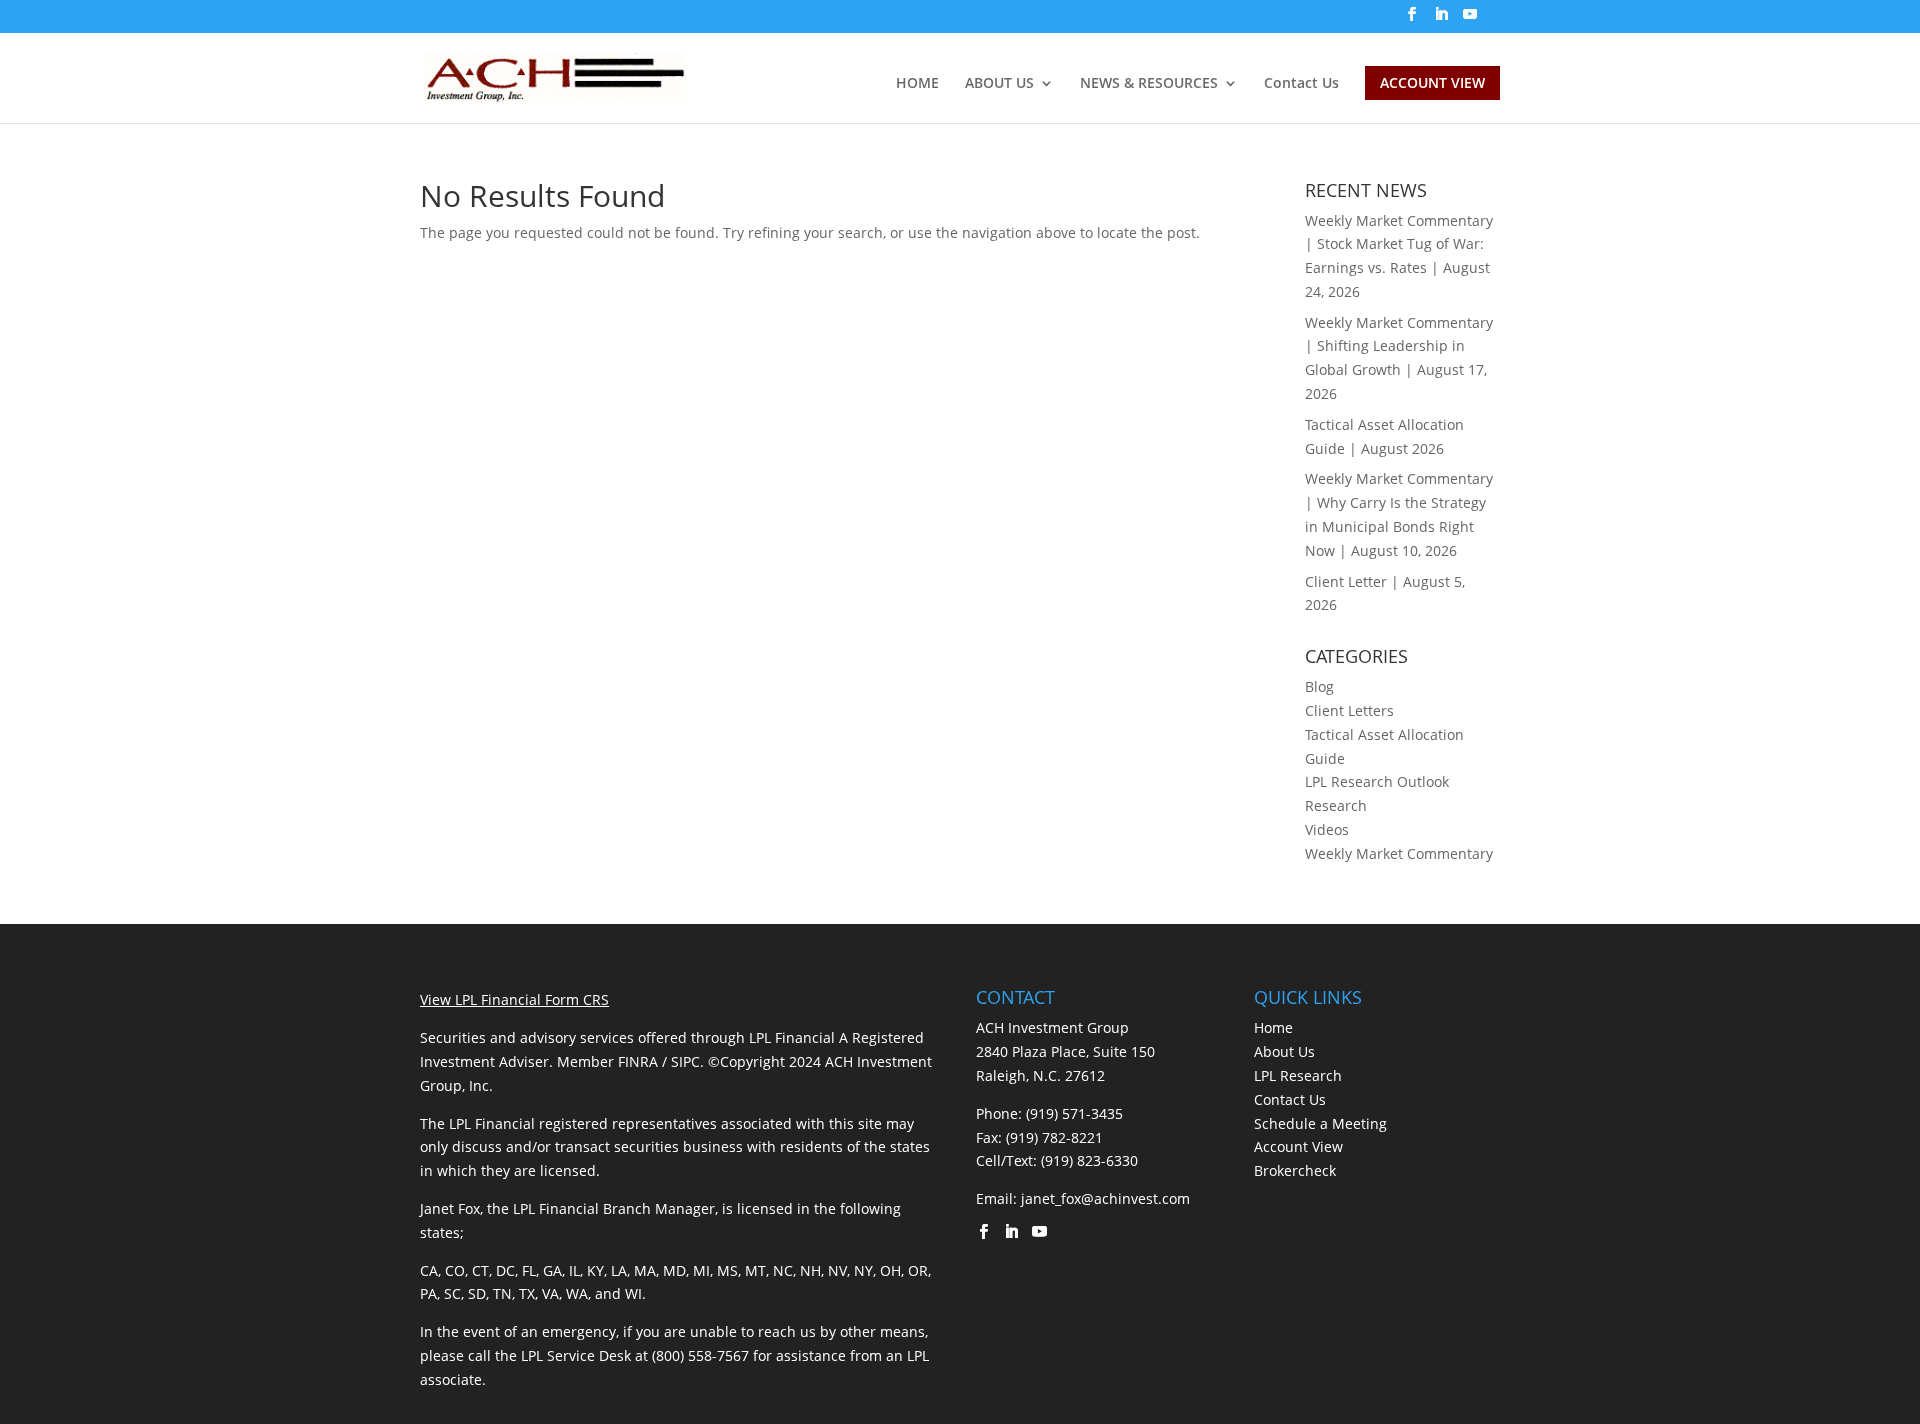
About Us (1284, 1051)
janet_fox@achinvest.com (1105, 1198)
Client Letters (1349, 710)
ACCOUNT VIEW (1432, 82)
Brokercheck (1295, 1170)
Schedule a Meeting (1320, 1123)
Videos (1327, 829)
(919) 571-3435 (1074, 1113)
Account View (1298, 1146)
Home (1273, 1027)
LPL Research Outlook (1377, 781)
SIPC (685, 1061)
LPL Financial (792, 1037)
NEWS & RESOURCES (1149, 84)
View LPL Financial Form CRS (514, 999)
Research (1336, 805)
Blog (1319, 686)
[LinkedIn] (1441, 20)
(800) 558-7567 (700, 1355)
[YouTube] (1470, 20)
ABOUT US (999, 84)
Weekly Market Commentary (1399, 853)
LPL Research (1298, 1075)
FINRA (638, 1061)
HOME (917, 84)
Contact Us (1301, 84)
